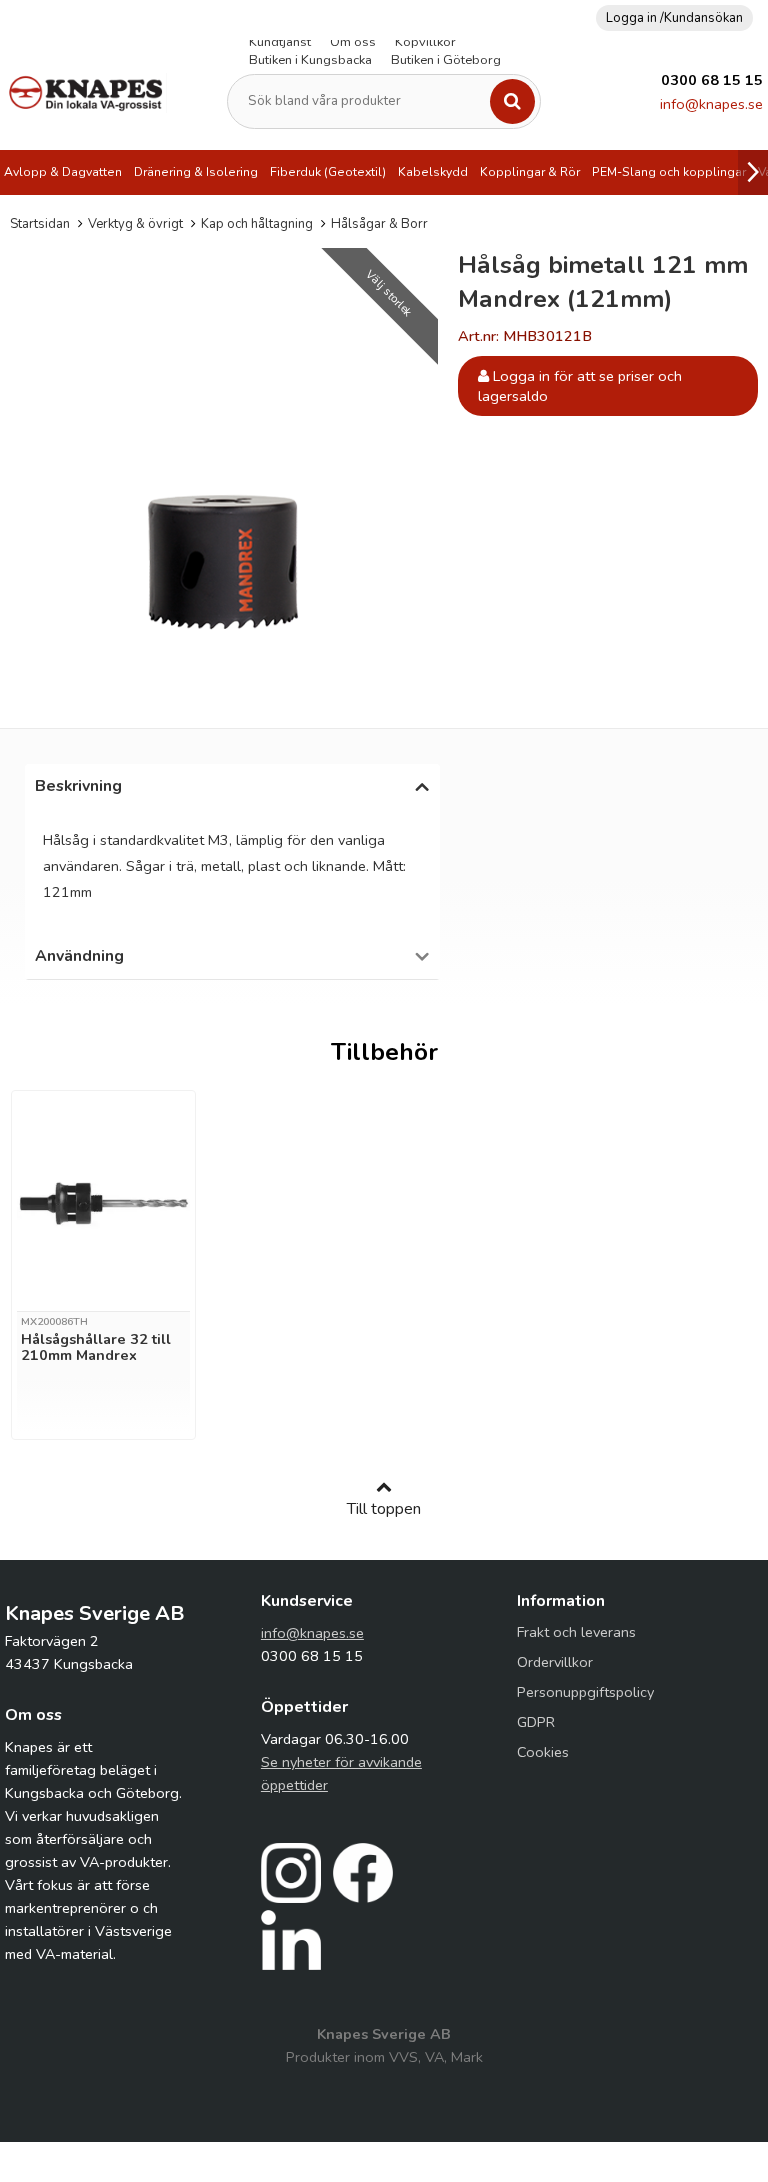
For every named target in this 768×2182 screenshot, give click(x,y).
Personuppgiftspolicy (585, 1692)
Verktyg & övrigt (135, 224)
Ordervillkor (555, 1662)
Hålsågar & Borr (379, 224)
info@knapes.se (711, 104)
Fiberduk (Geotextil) (328, 172)
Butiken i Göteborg (446, 60)
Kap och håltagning (257, 224)
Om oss (353, 42)
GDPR (536, 1722)
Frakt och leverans (576, 1632)
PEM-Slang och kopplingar (669, 172)
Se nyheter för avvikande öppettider (341, 1773)
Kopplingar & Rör (530, 172)
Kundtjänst (280, 42)
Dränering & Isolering (196, 172)
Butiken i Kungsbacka (310, 60)
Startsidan (40, 224)
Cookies (543, 1752)
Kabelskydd (433, 172)
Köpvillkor (425, 42)
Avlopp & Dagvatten (63, 172)
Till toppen (384, 1509)
